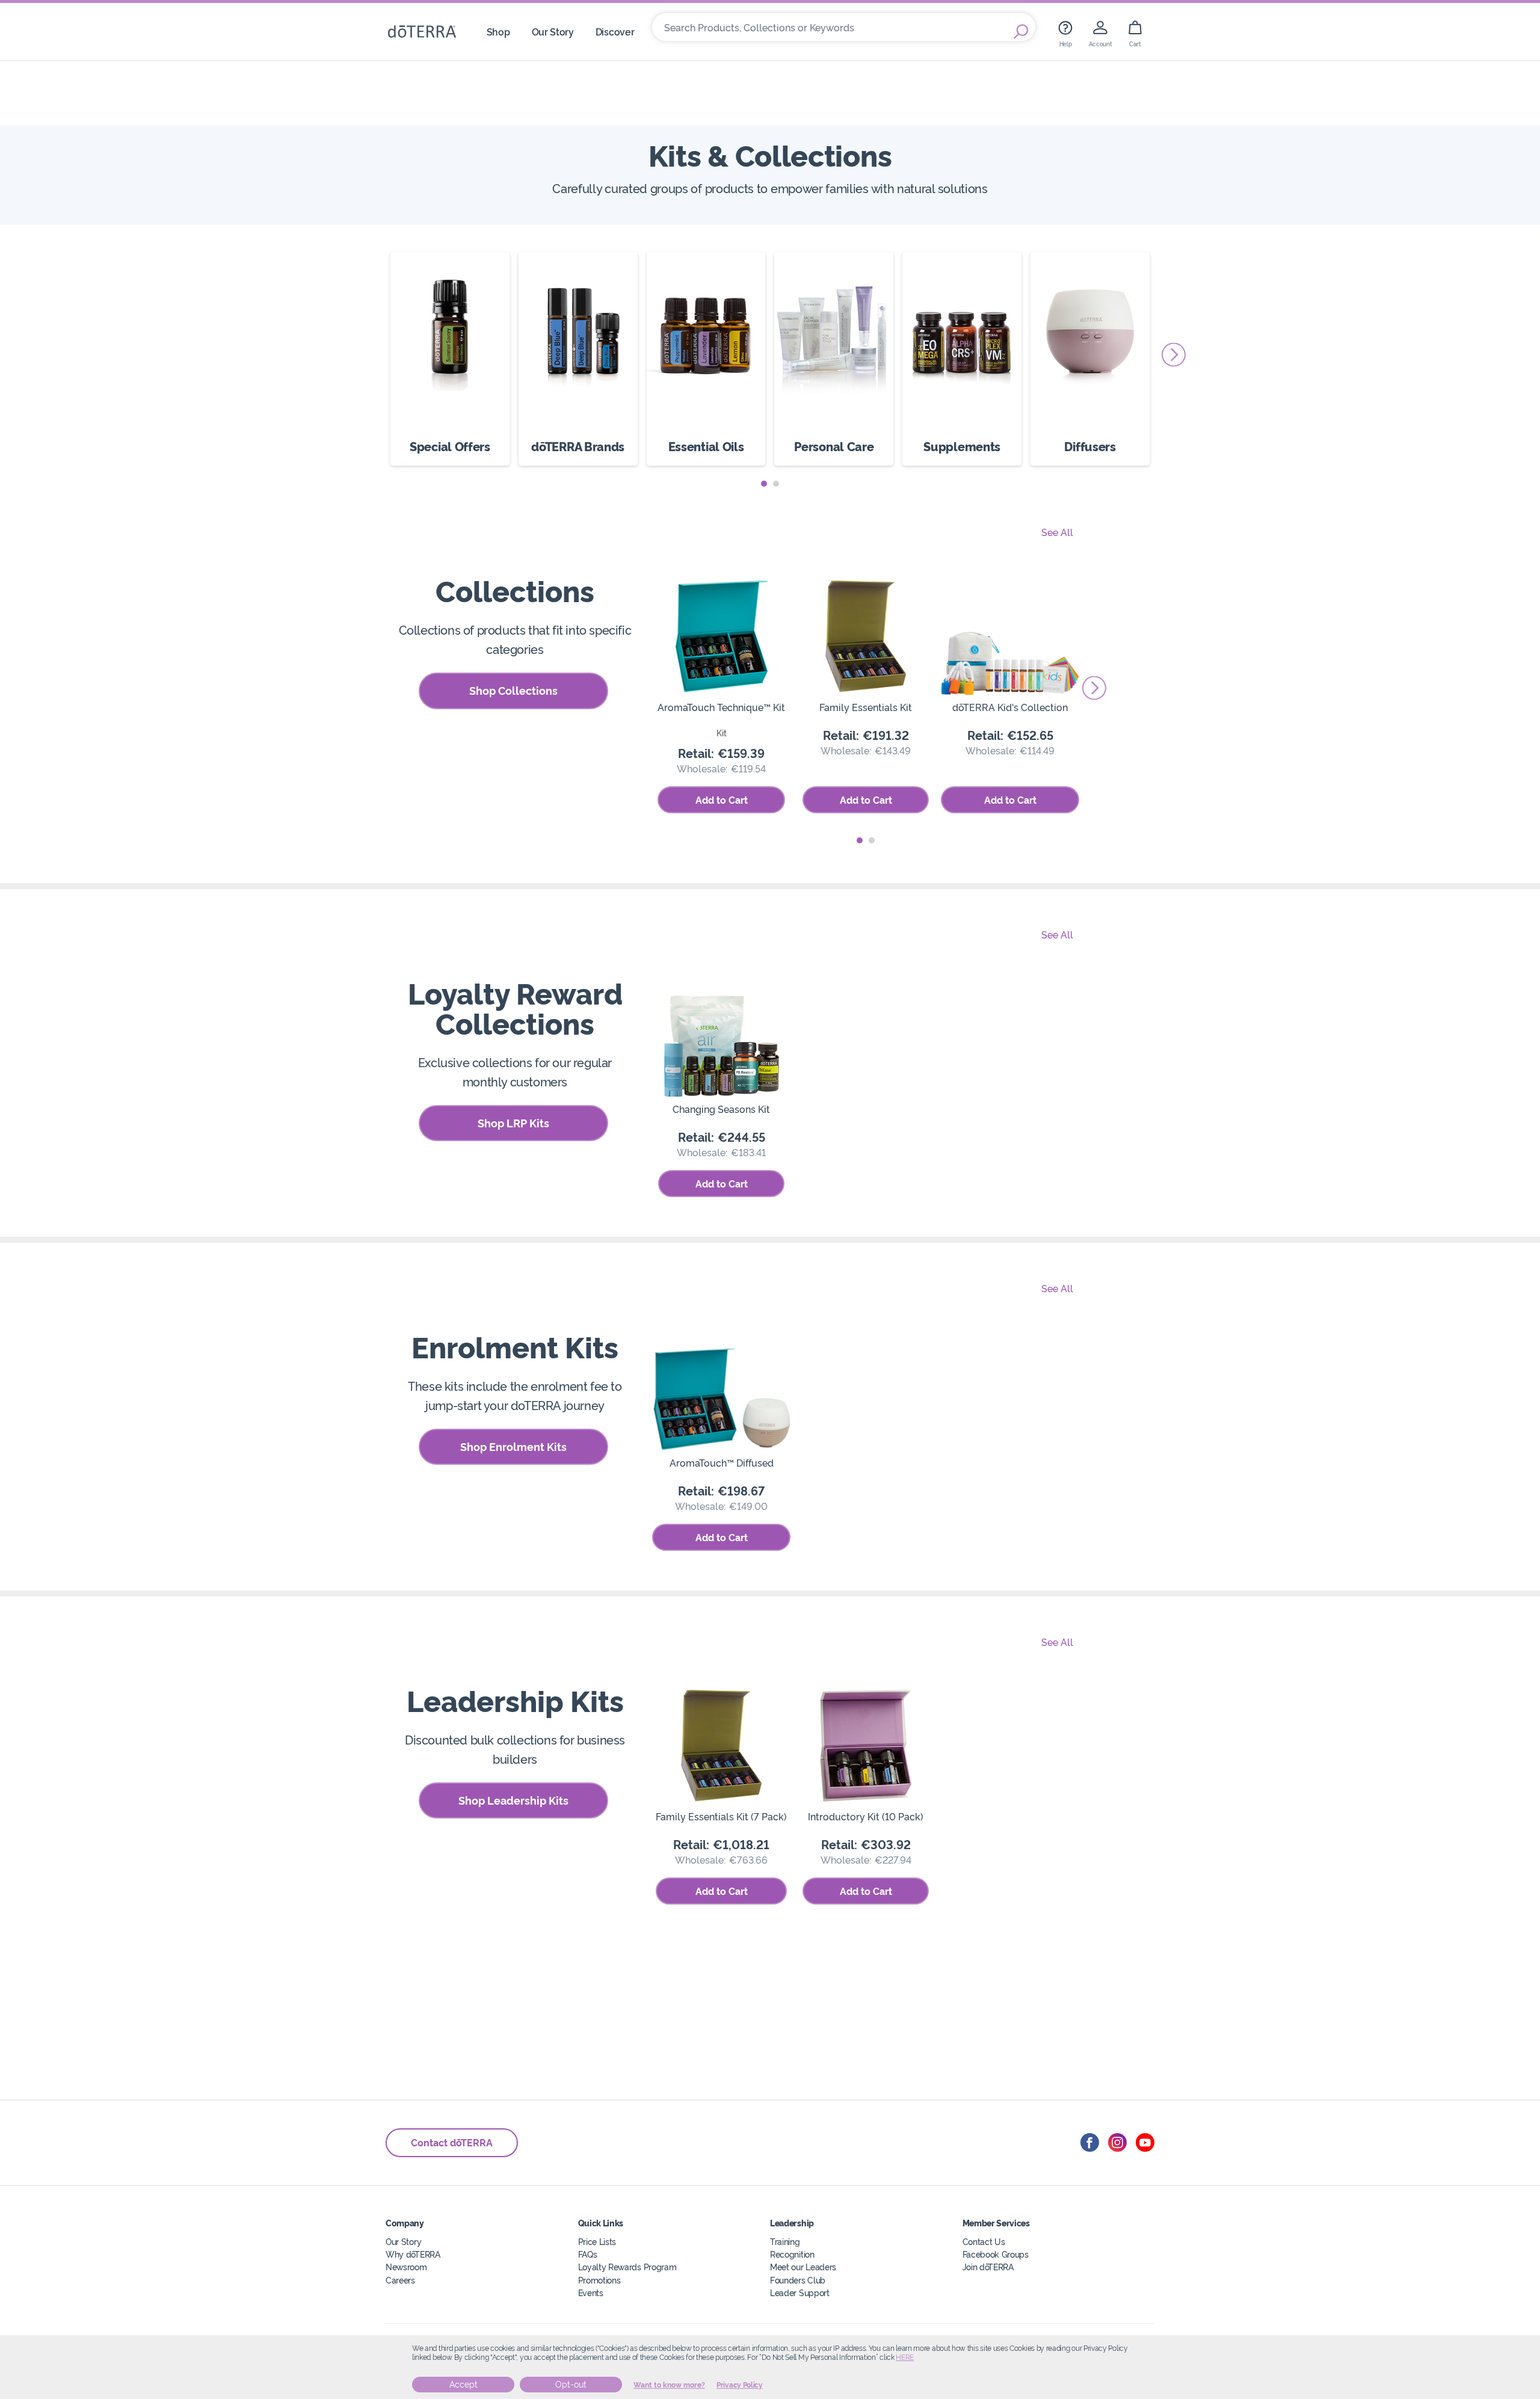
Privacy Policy (740, 2385)
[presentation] (1174, 354)
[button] (764, 484)
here (905, 2357)
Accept (464, 2385)
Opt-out (571, 2385)
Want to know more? (669, 2385)
